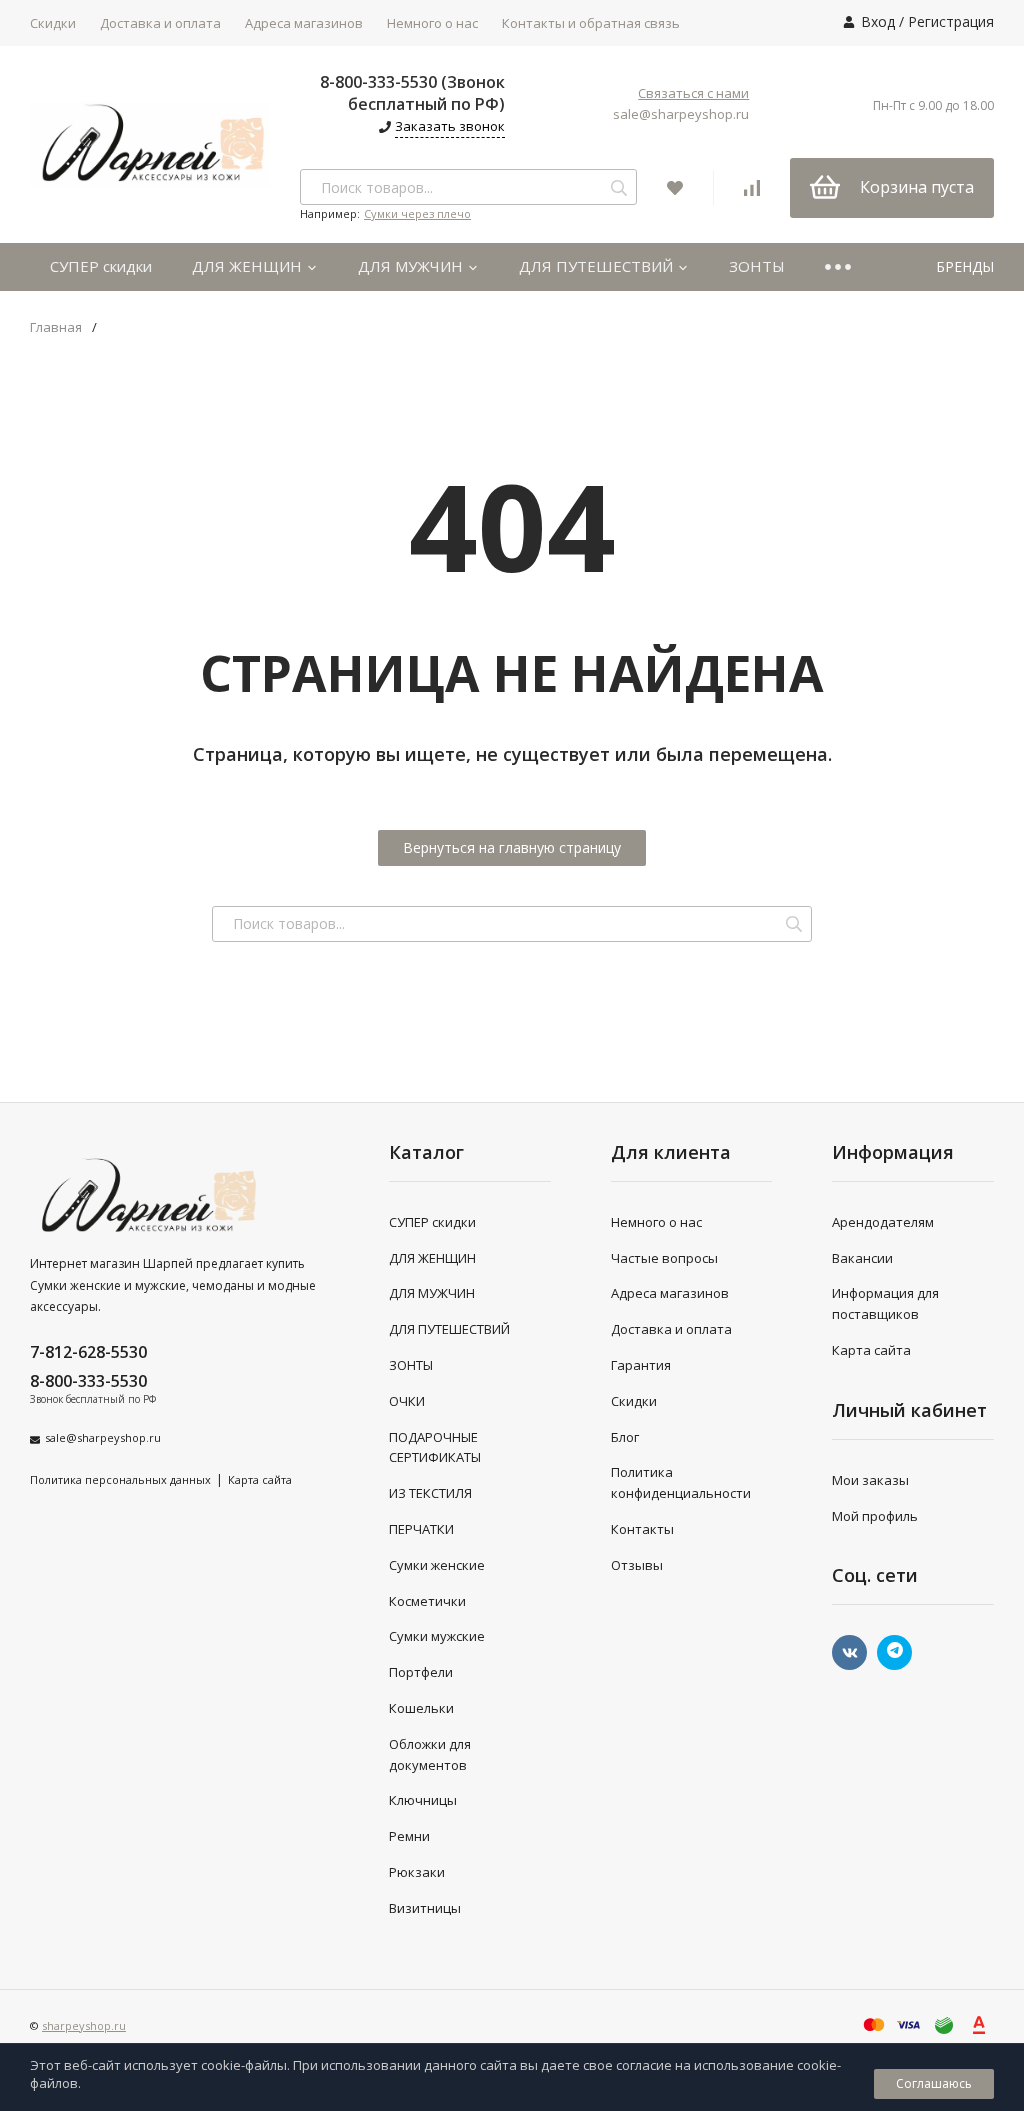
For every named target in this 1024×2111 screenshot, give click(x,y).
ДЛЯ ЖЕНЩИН (249, 266)
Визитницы (425, 1908)
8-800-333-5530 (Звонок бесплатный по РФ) (412, 93)
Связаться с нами (693, 93)
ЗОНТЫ (757, 266)
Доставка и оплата (160, 23)
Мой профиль (875, 1516)
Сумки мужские (437, 1636)
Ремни (409, 1836)
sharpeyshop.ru (84, 2025)
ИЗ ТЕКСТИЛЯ (430, 1493)
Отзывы (637, 1565)
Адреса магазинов (304, 23)
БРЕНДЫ (965, 266)
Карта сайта (260, 1479)
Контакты (642, 1529)
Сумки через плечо (417, 213)
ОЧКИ (407, 1401)
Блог (625, 1437)
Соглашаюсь (934, 2083)
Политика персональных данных (120, 1479)
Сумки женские (437, 1565)
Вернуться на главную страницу (512, 847)
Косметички (427, 1601)
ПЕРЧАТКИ (421, 1529)
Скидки (53, 23)
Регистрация (951, 21)
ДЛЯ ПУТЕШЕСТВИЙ (598, 266)
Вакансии (862, 1258)
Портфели (421, 1672)
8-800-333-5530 (88, 1381)
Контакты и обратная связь (591, 23)
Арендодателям (883, 1222)
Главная (56, 327)
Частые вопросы (664, 1258)
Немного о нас (432, 23)
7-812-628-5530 (88, 1352)
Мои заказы (870, 1480)
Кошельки (421, 1708)
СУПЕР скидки (101, 266)
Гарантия (641, 1365)
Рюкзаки (417, 1872)
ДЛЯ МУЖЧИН (412, 266)
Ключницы (423, 1800)
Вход (878, 21)
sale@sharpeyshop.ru (681, 114)
